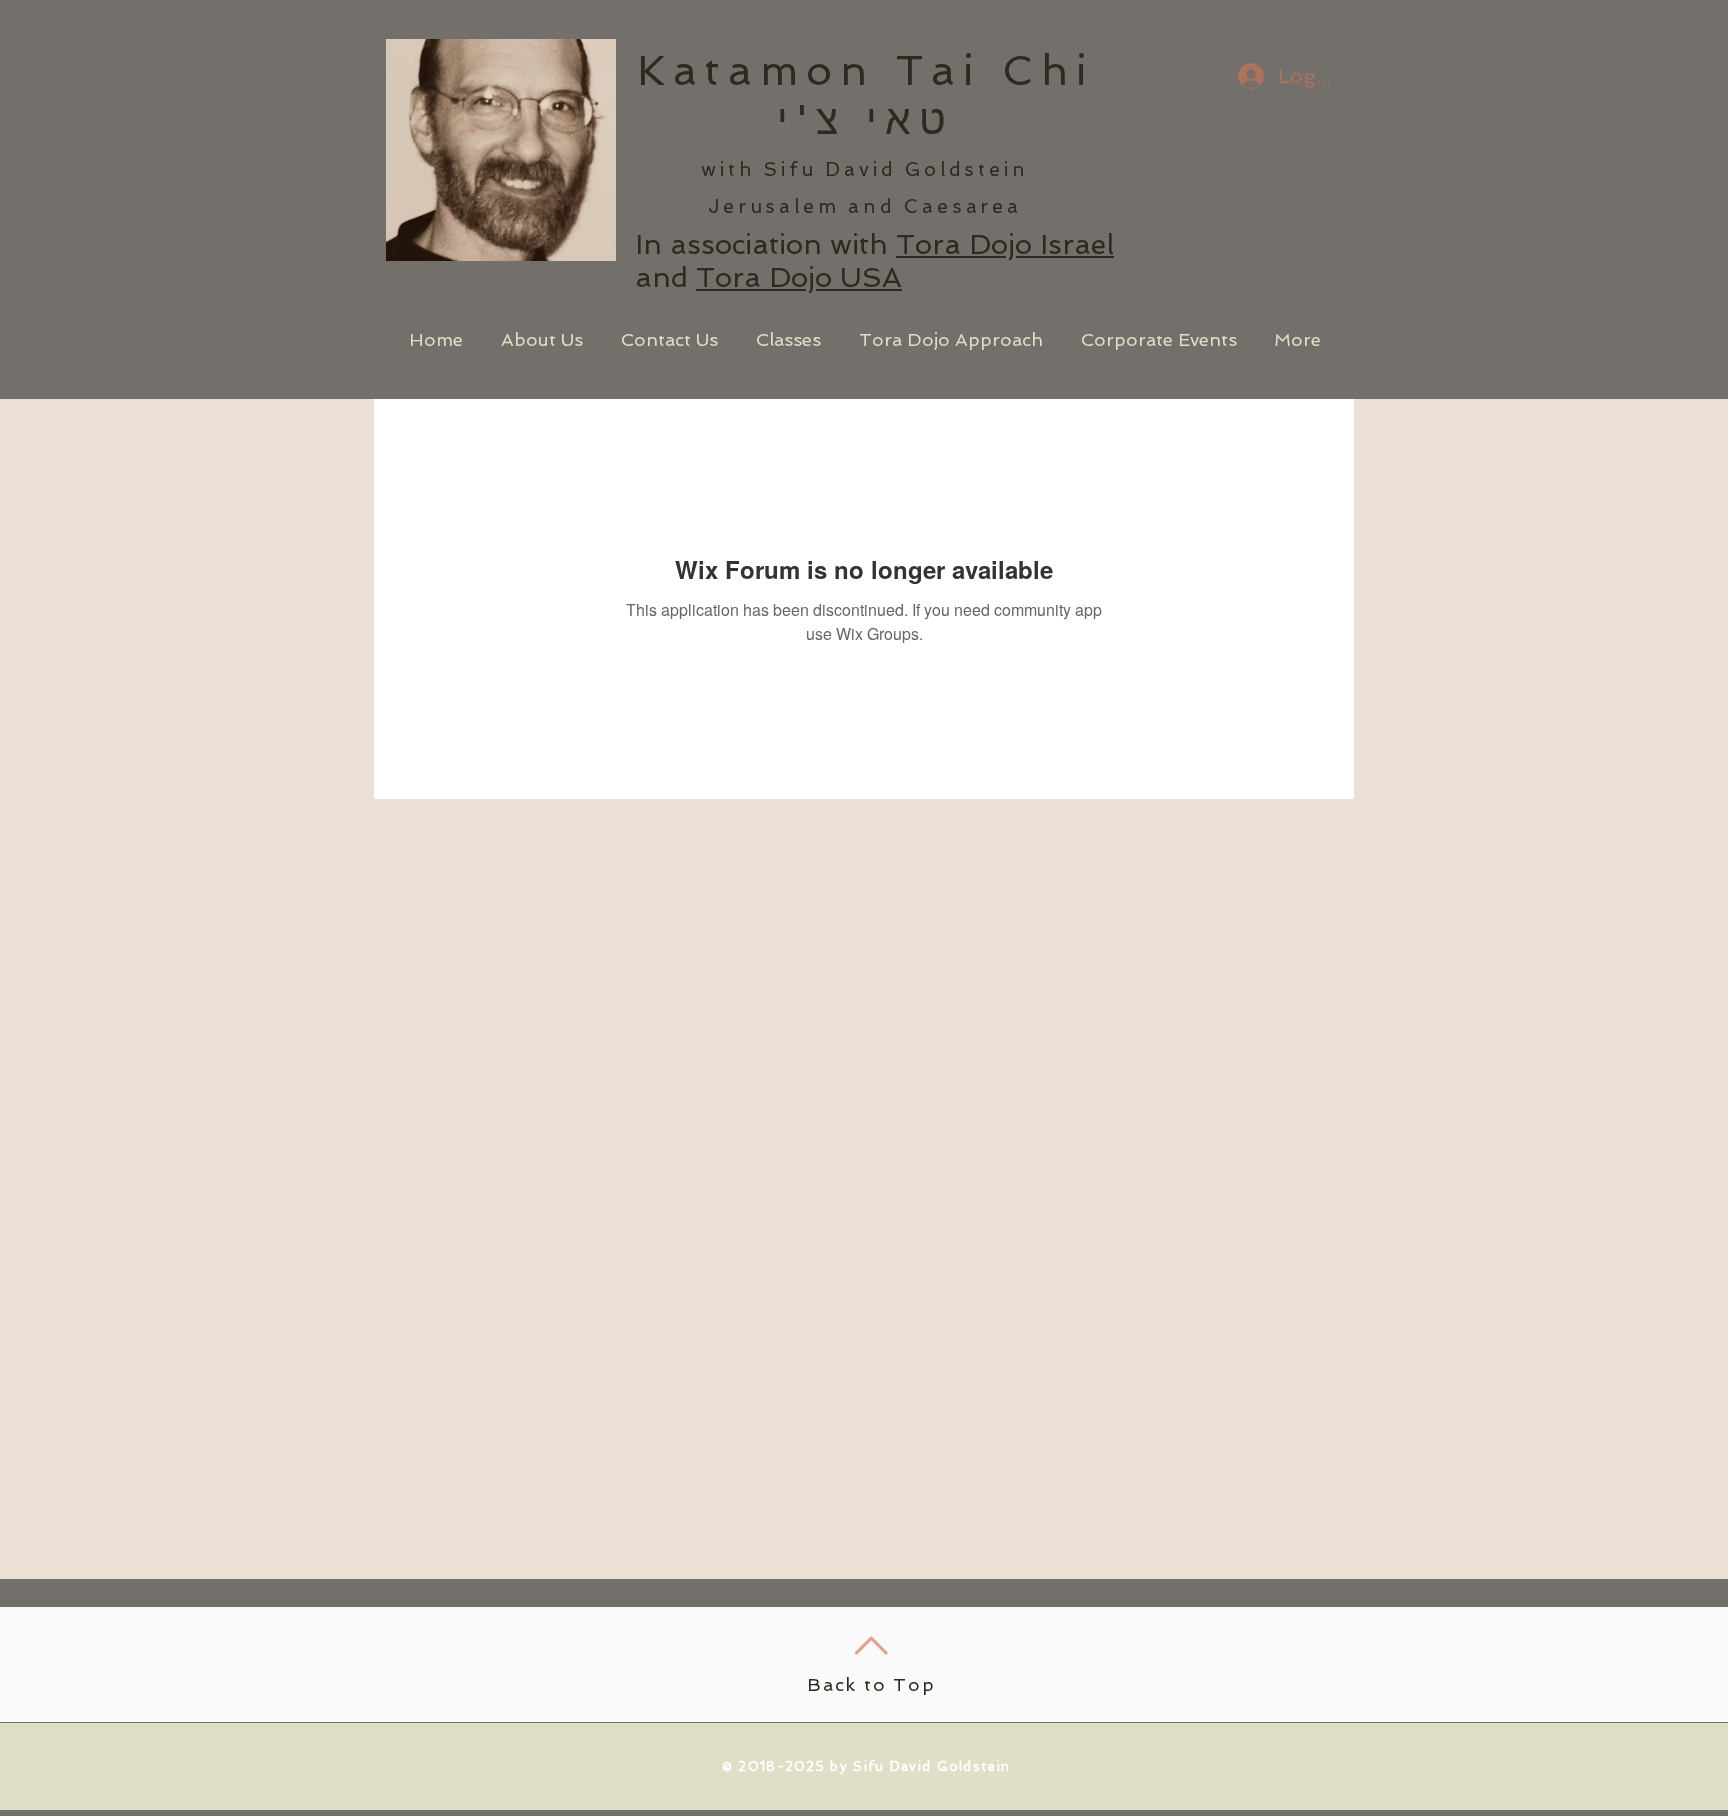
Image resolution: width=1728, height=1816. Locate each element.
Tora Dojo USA (799, 277)
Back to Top (871, 1684)
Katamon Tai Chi (866, 71)
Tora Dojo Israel (1005, 244)
